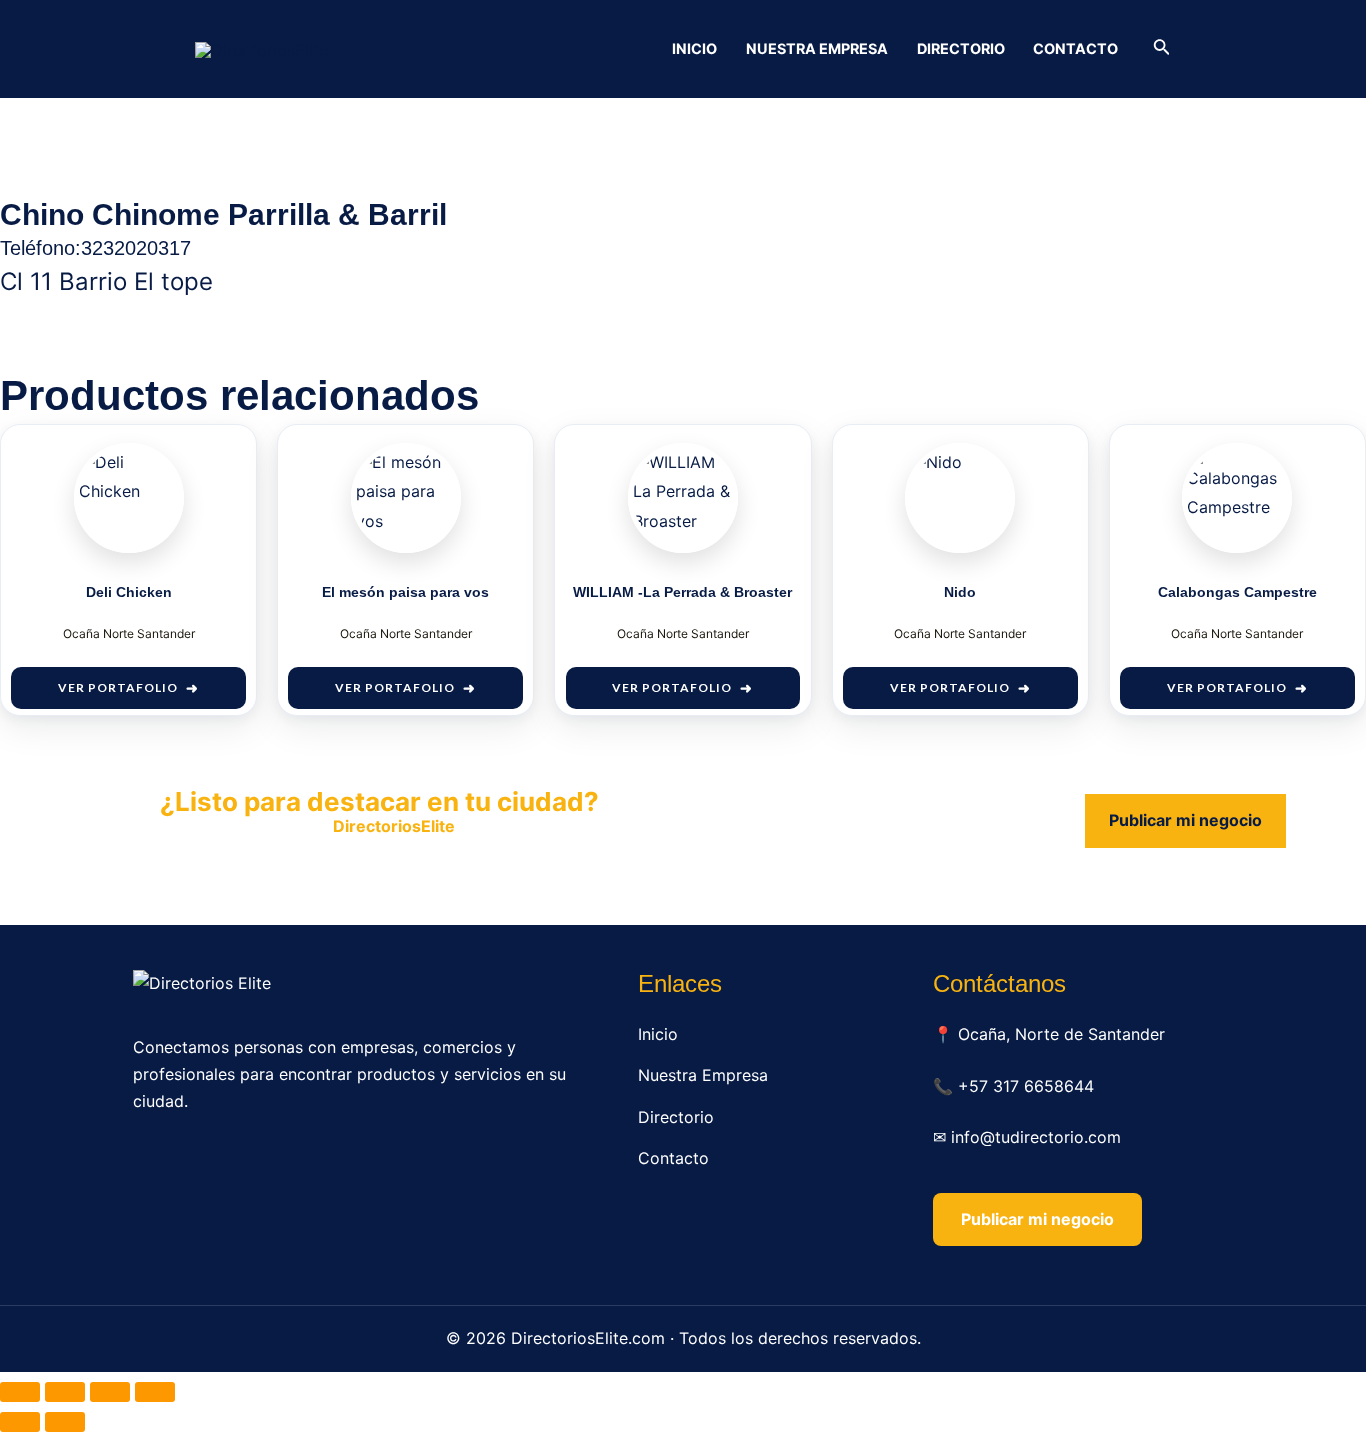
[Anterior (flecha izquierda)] (20, 1422)
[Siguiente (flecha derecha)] (65, 1422)
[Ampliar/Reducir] (20, 1392)
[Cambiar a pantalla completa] (65, 1392)
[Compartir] (110, 1392)
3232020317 (136, 248)
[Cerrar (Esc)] (155, 1392)
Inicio (694, 48)
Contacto (1075, 48)
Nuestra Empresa (817, 48)
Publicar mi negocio (1185, 820)
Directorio (961, 48)
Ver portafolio (118, 687)
